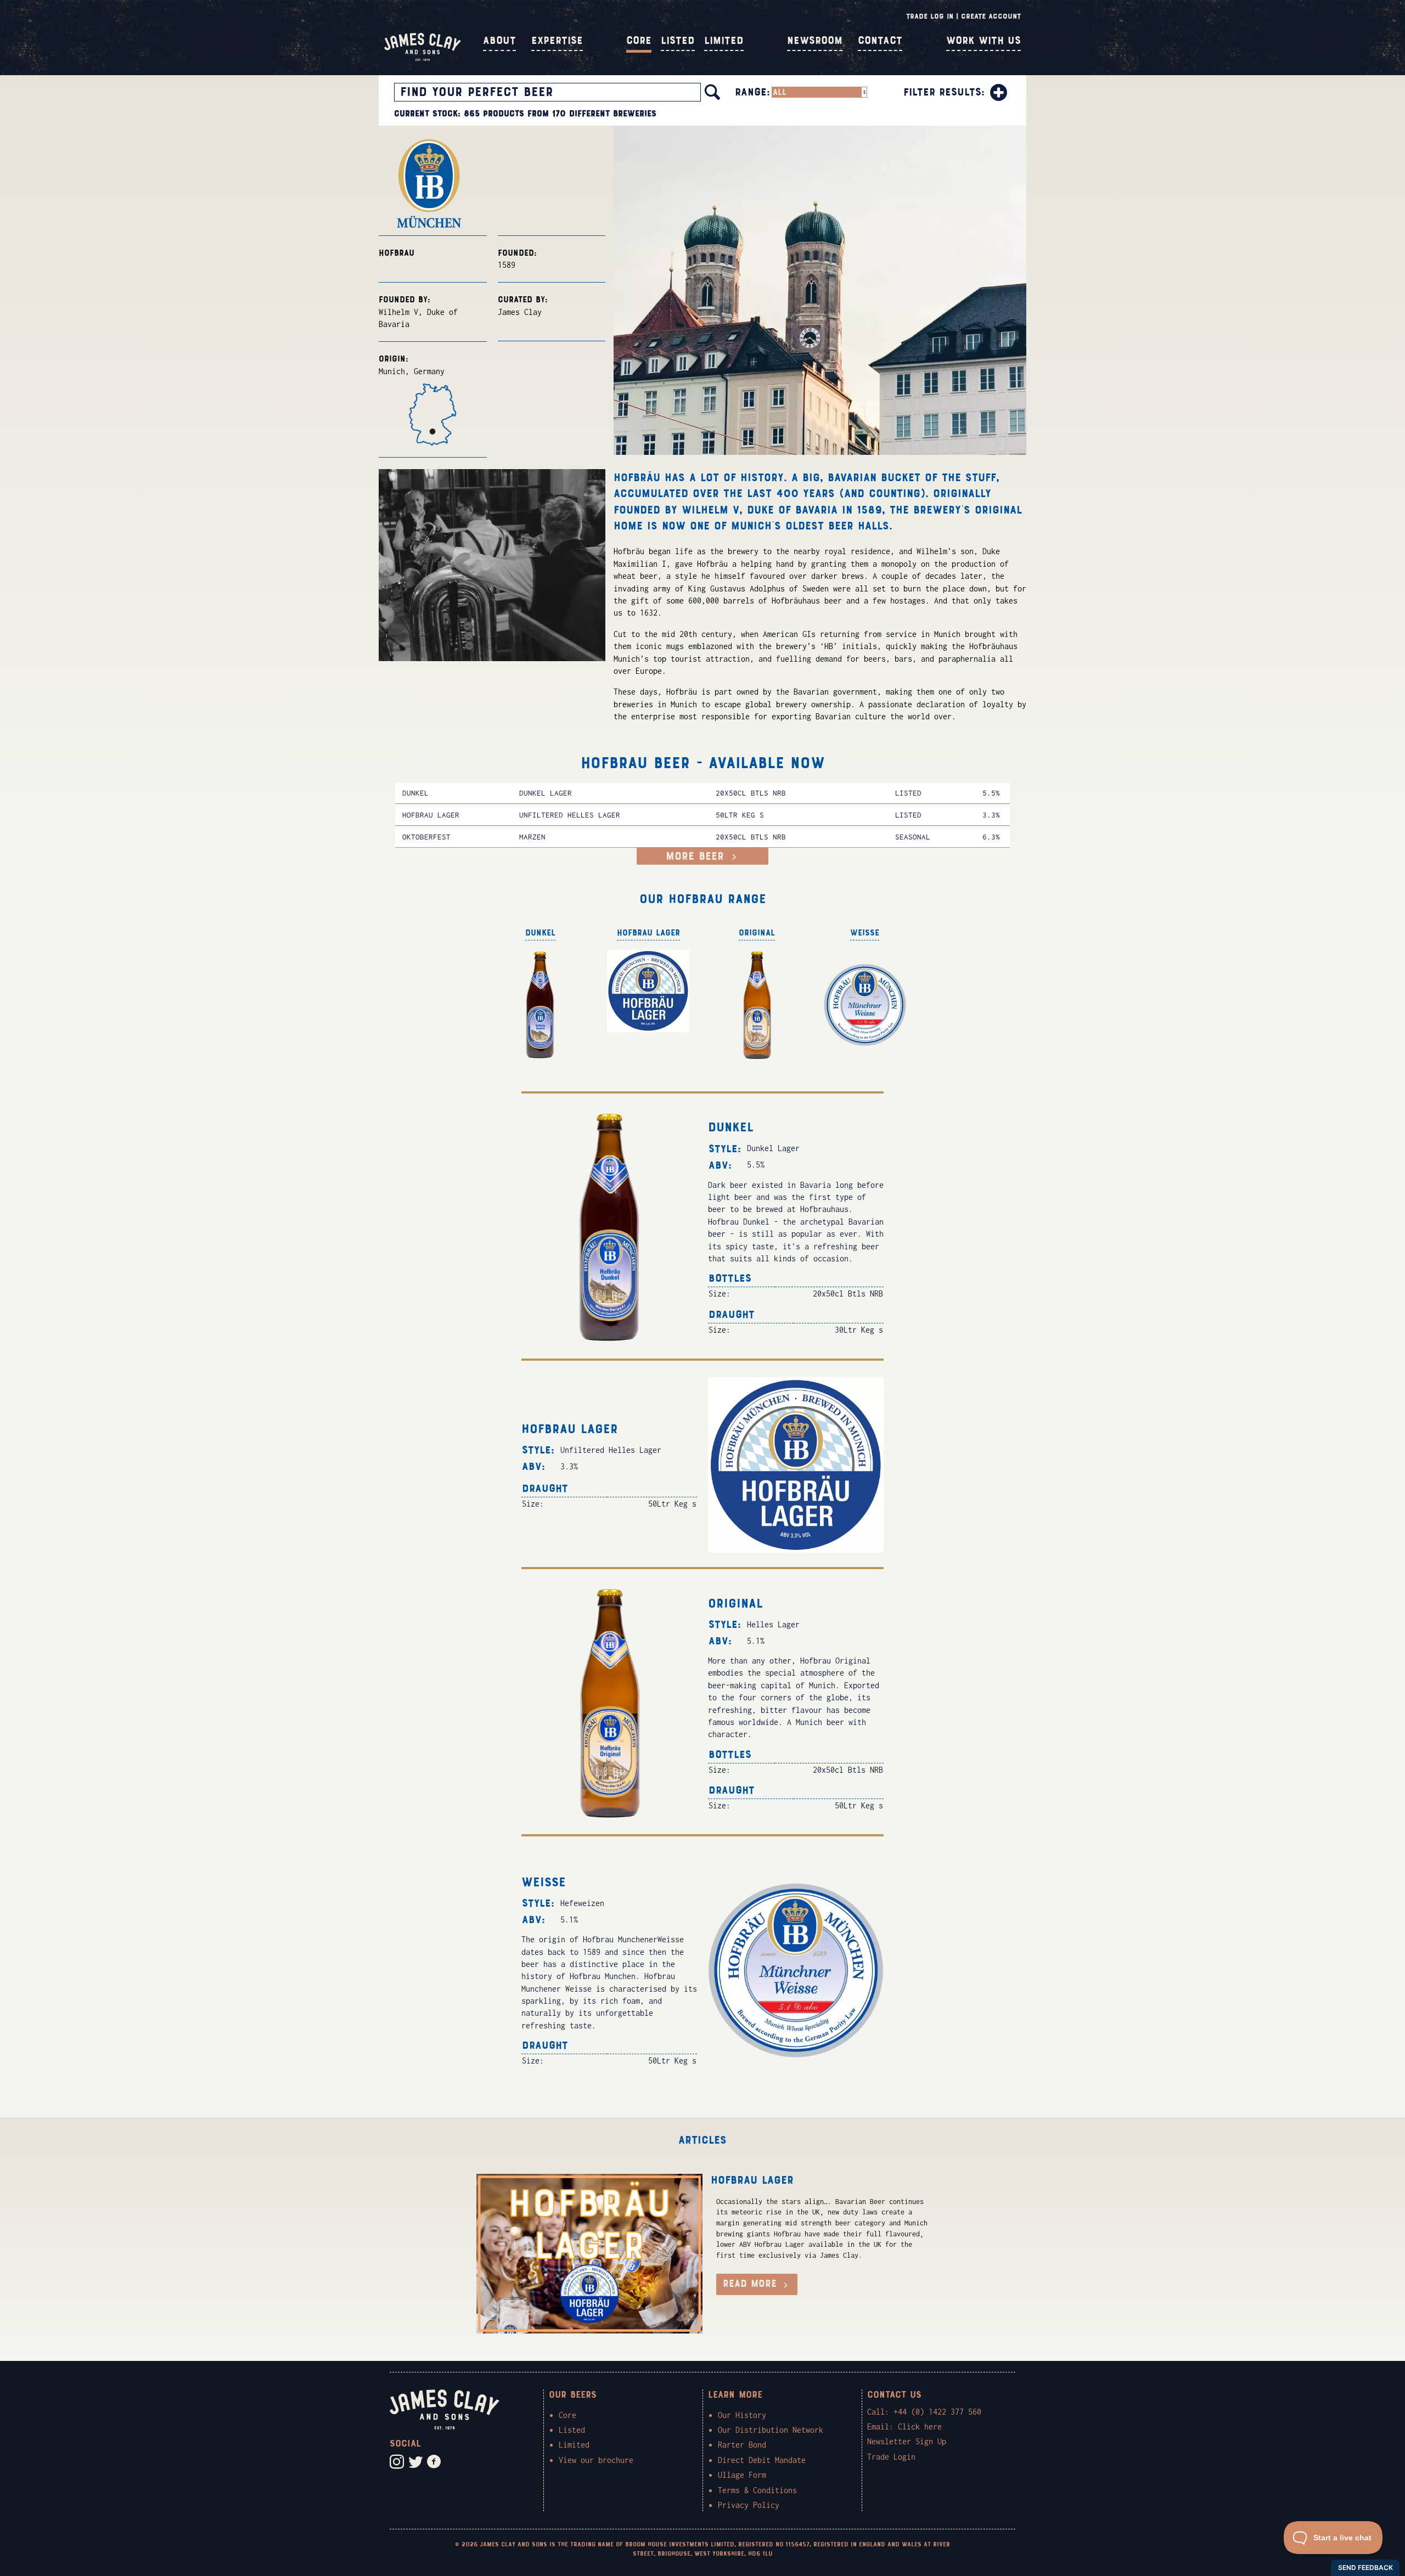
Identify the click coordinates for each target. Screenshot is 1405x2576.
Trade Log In (930, 16)
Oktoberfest (426, 837)
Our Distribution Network (771, 2430)
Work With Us (983, 41)
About (499, 41)
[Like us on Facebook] (434, 2462)
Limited (724, 41)
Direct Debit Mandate (762, 2460)
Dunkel (415, 793)
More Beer (697, 856)
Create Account (991, 16)
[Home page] (423, 58)
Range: (752, 92)
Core (639, 41)
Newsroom (815, 41)
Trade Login (891, 2457)
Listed (678, 41)
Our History (742, 2415)
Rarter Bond (742, 2445)
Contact (880, 41)
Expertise (557, 41)
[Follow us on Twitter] (415, 2462)
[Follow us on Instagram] (397, 2462)
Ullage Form (742, 2475)
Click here (920, 2426)
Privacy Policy (749, 2505)
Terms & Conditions (757, 2490)
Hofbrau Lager (431, 815)
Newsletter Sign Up (907, 2441)
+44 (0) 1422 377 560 (937, 2412)
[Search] (712, 92)
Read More (752, 2284)
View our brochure (596, 2460)
